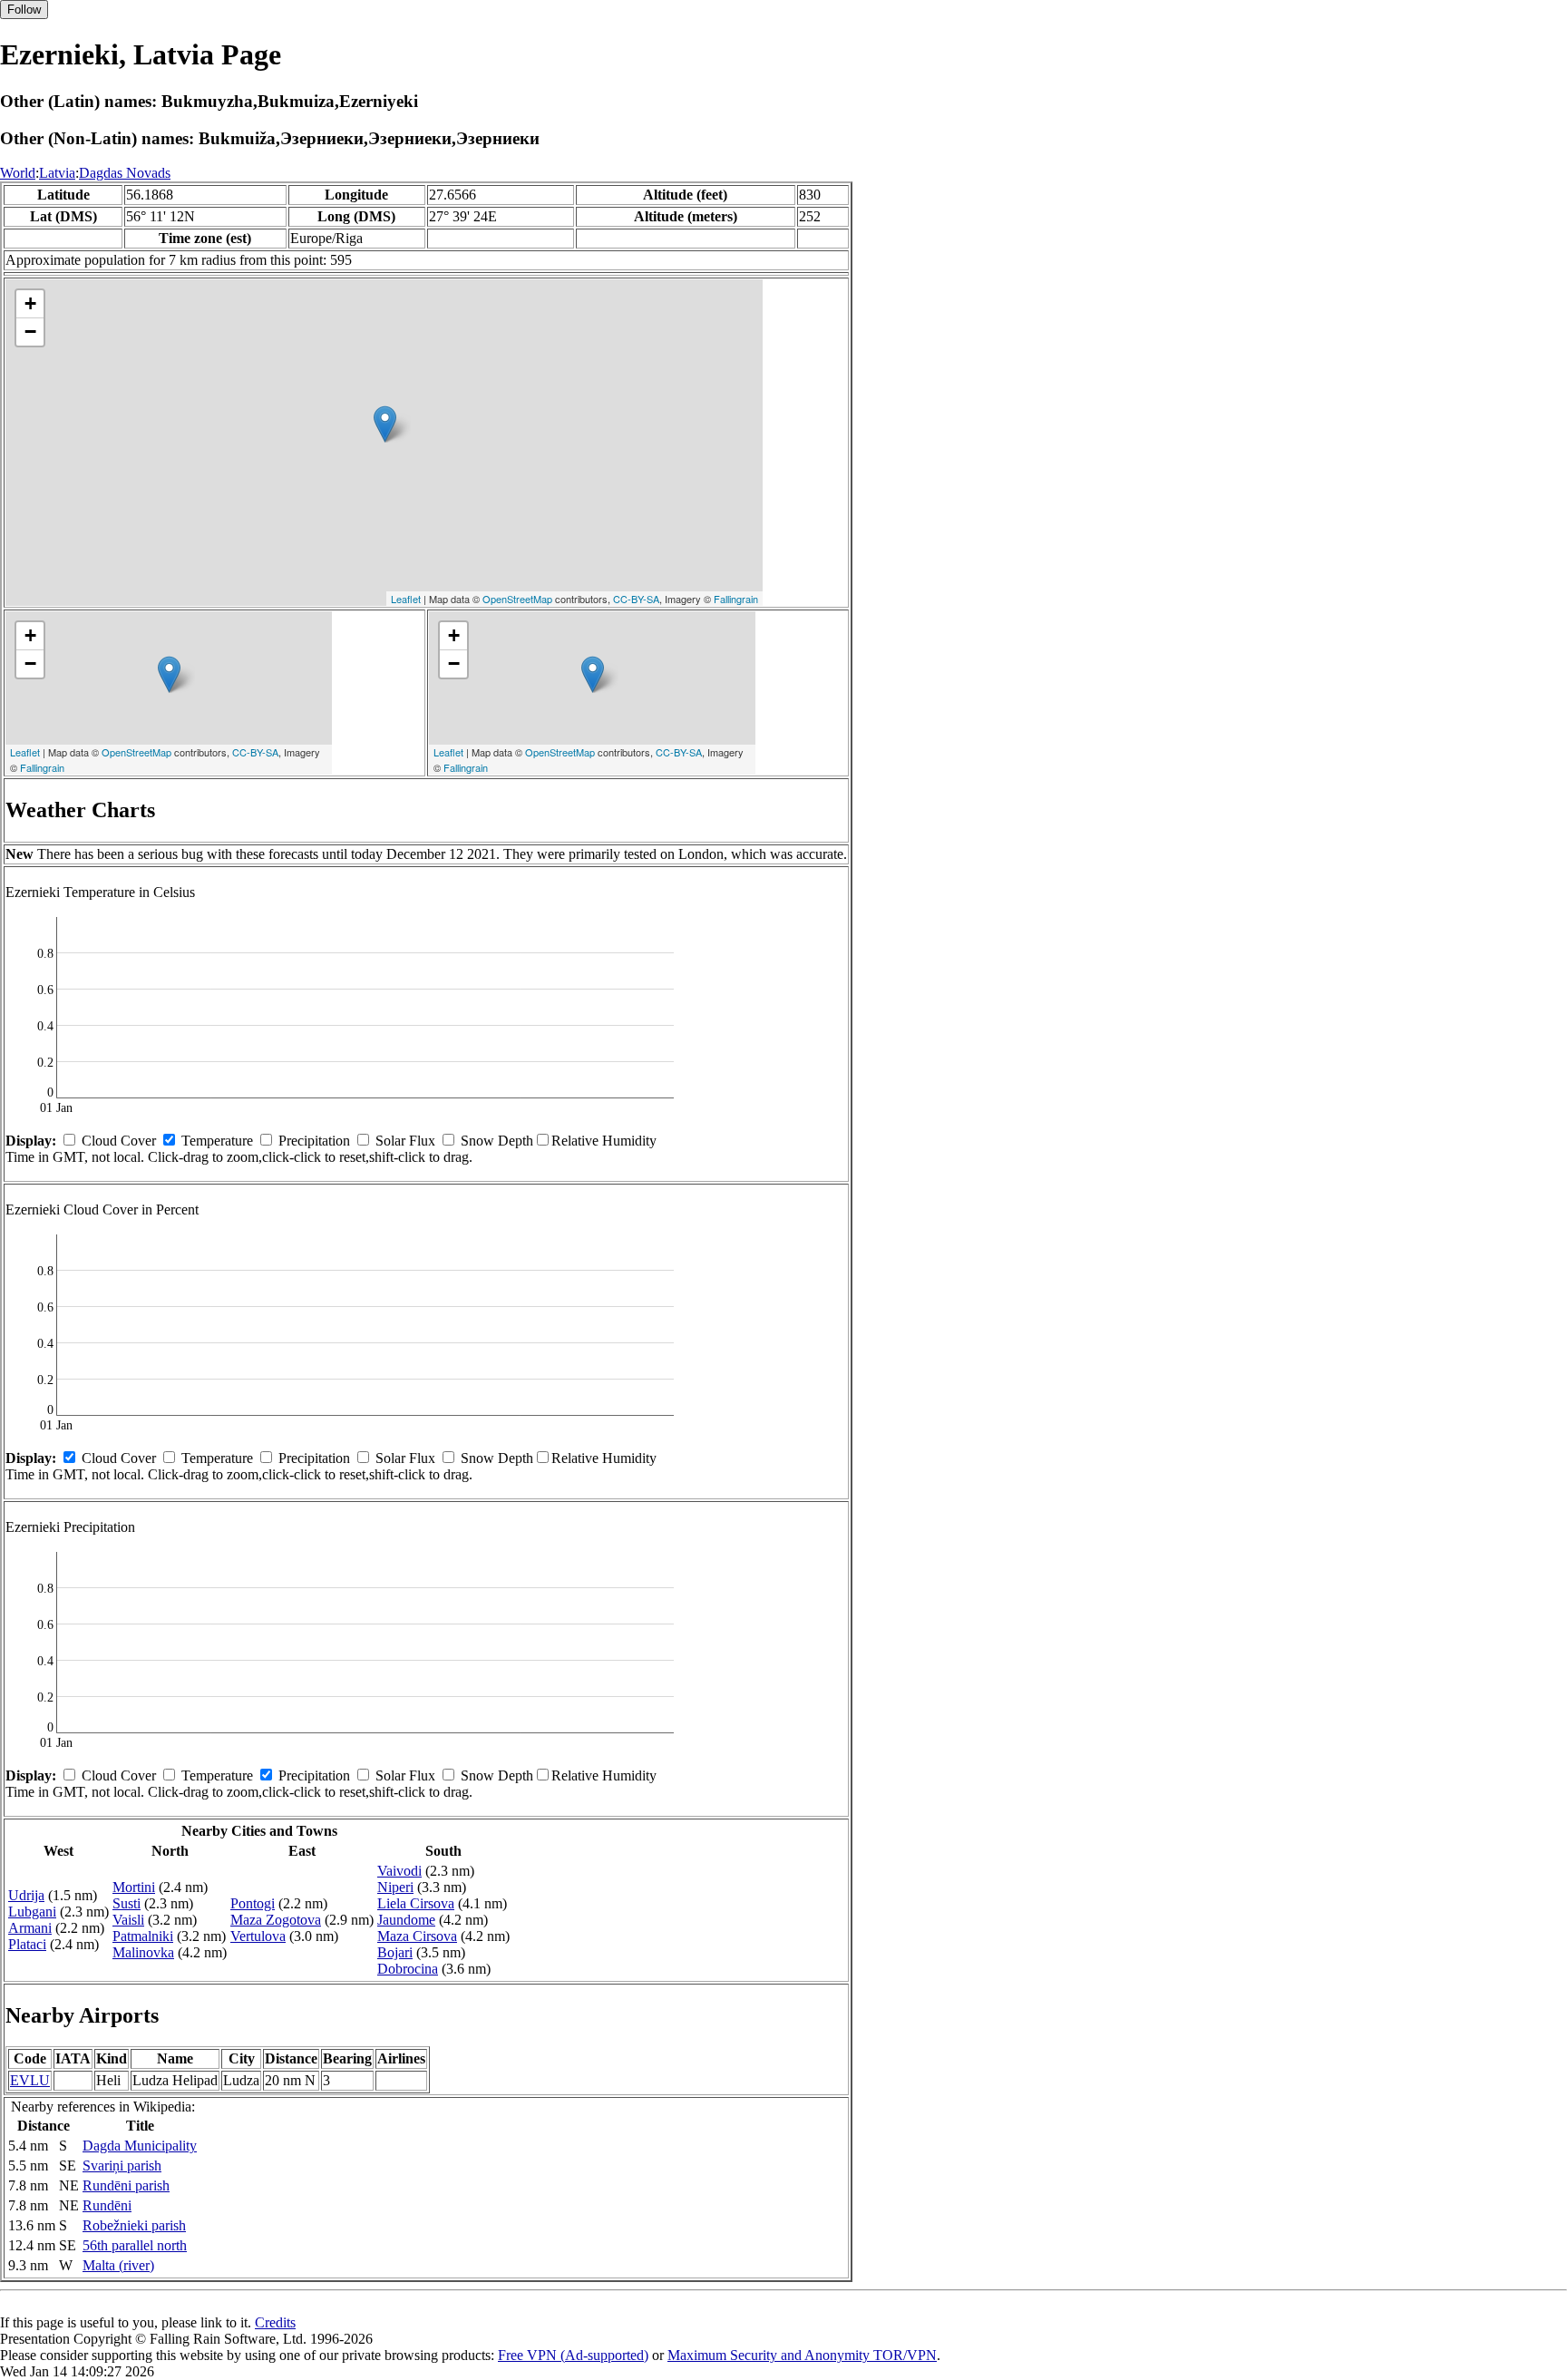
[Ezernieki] (385, 424)
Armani (30, 1928)
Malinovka (143, 1952)
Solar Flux (405, 1141)
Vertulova (258, 1936)
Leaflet (406, 599)
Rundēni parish (126, 2185)
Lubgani (32, 1912)
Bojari (395, 1952)
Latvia (57, 173)
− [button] (30, 332)
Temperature (217, 1141)
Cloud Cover (119, 1141)
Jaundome (406, 1920)
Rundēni (107, 2205)
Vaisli (128, 1920)
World (18, 173)
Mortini (134, 1887)
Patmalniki (143, 1936)
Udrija (26, 1895)
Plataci (27, 1944)
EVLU (30, 2080)
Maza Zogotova (276, 1920)
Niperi (395, 1887)
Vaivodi (399, 1871)
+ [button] (30, 303)
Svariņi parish (122, 2165)
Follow (24, 10)
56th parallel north (135, 2245)
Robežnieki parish (134, 2225)
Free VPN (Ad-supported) (573, 2355)
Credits (275, 2322)
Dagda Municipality (140, 2146)
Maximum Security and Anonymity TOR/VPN (802, 2355)
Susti (127, 1903)
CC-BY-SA (636, 599)
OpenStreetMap (517, 599)
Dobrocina (408, 1969)
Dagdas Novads (125, 173)
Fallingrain (736, 599)
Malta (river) (118, 2265)
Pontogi (253, 1903)
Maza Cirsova (417, 1936)
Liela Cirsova (416, 1903)
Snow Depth (497, 1141)
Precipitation (314, 1141)
